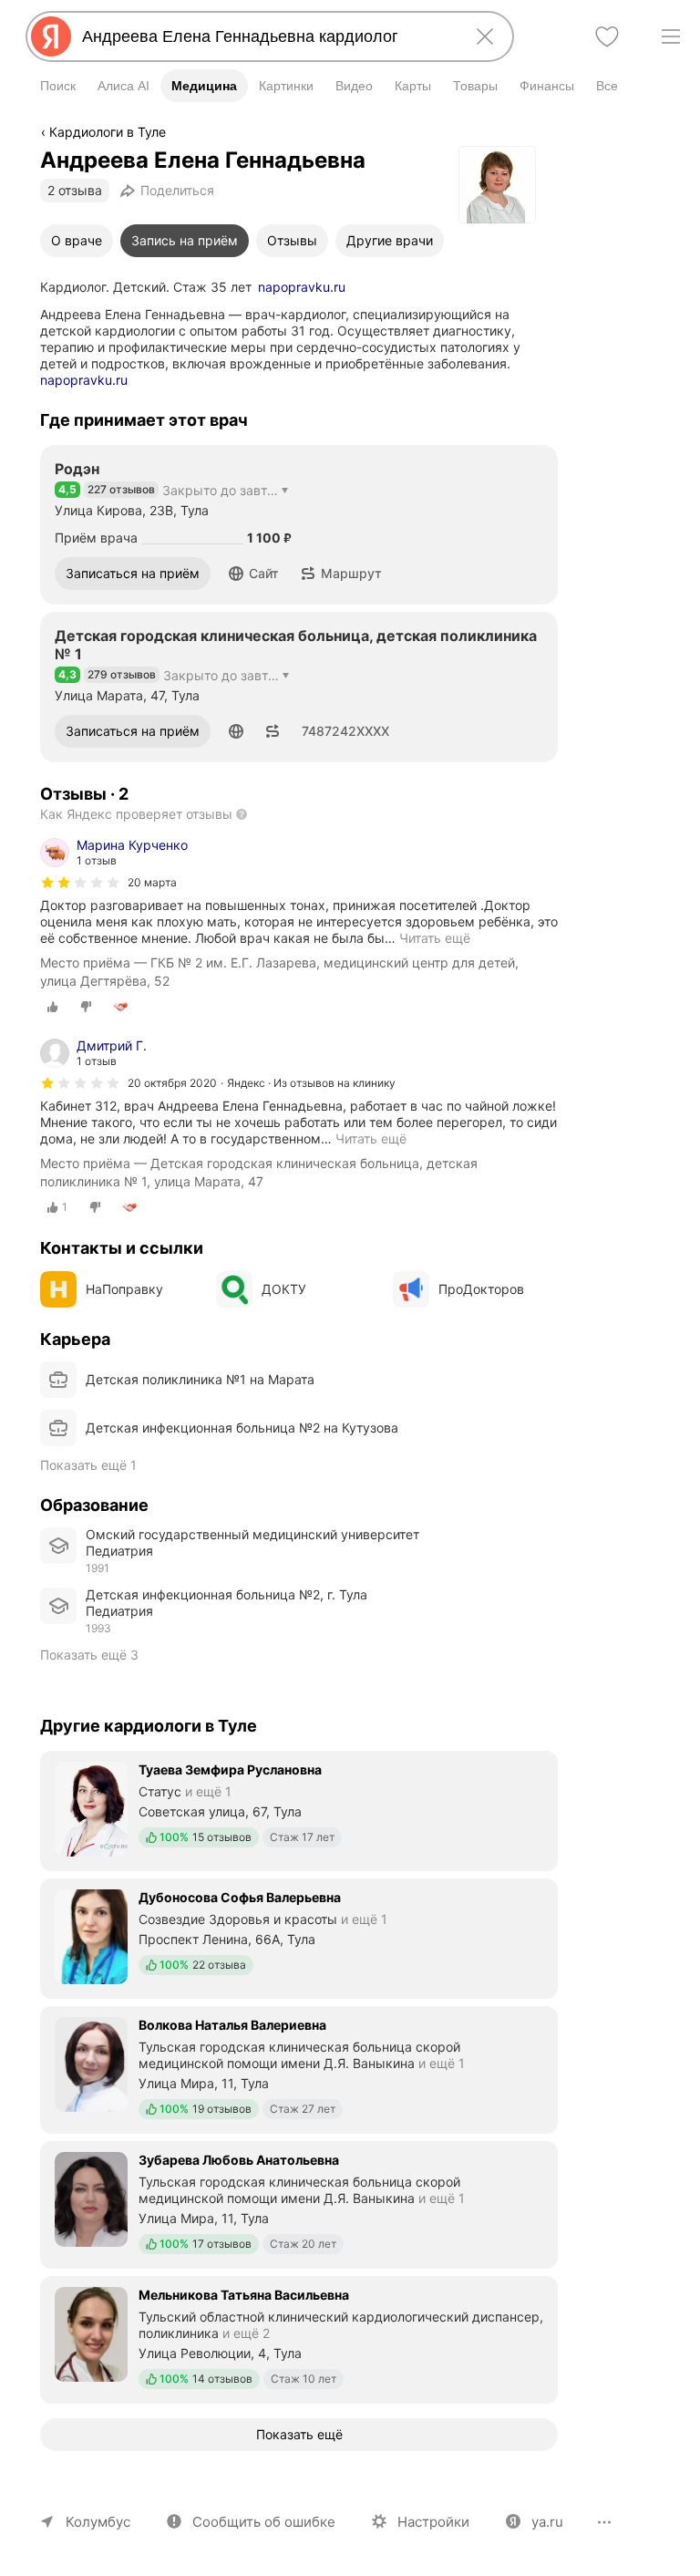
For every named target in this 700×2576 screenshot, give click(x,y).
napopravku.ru (302, 287)
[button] (254, 574)
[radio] (53, 1007)
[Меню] (671, 36)
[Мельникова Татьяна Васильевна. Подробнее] (299, 2338)
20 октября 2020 (172, 1083)
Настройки (433, 2522)
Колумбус (98, 2522)
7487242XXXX (345, 731)
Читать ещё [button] (435, 938)
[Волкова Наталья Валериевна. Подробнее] (299, 2068)
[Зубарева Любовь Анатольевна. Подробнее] (299, 2203)
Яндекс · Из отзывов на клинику (311, 1083)
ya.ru (547, 2522)
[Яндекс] (51, 36)
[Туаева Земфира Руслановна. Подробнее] (299, 1809)
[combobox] (266, 36)
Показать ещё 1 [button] (88, 1465)
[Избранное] (607, 36)
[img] (80, 883)
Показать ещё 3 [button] (89, 1655)
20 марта (152, 882)
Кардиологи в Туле (108, 132)
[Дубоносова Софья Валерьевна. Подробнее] (299, 1937)
